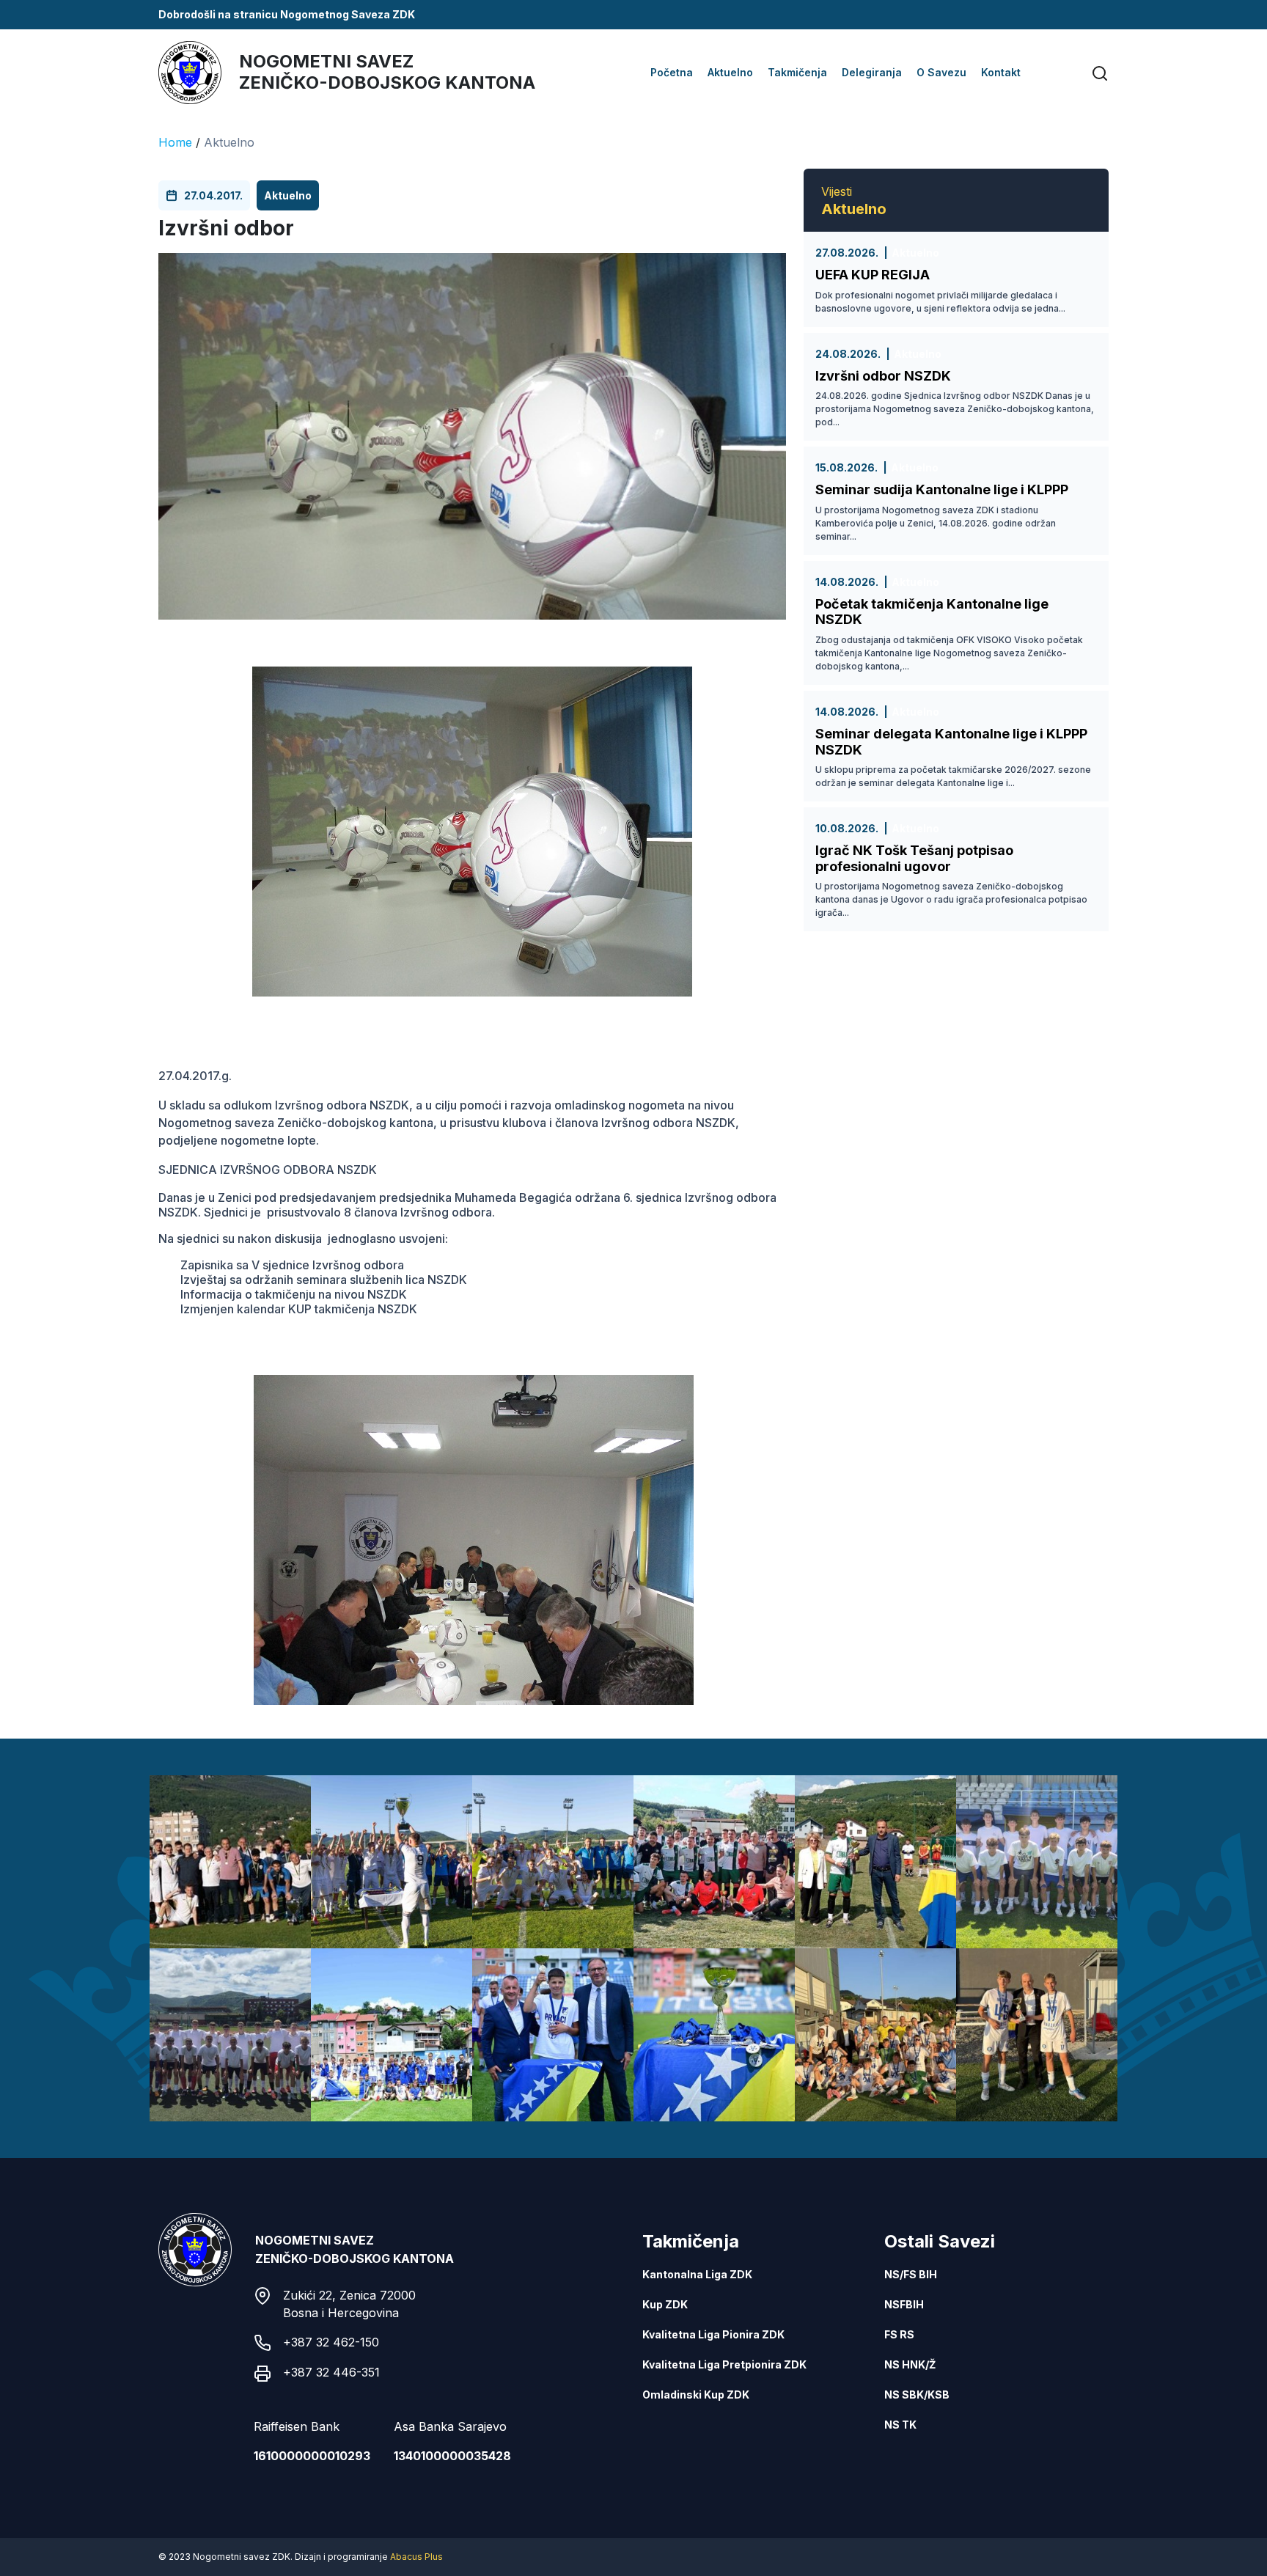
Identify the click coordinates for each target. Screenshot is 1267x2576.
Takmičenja (797, 72)
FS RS (899, 2334)
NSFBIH (904, 2304)
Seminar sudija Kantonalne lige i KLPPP (942, 489)
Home (175, 142)
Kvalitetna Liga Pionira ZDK (713, 2334)
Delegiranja (872, 72)
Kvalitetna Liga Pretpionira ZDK (724, 2364)
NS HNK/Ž (910, 2364)
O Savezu (941, 72)
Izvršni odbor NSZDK (883, 376)
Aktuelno (730, 72)
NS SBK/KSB (917, 2395)
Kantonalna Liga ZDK (697, 2274)
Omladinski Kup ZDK (696, 2395)
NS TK (900, 2425)
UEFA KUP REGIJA (873, 275)
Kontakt (1001, 72)
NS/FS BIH (911, 2274)
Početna (672, 72)
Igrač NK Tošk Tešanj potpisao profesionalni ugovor (914, 858)
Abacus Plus (416, 2557)
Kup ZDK (665, 2304)
